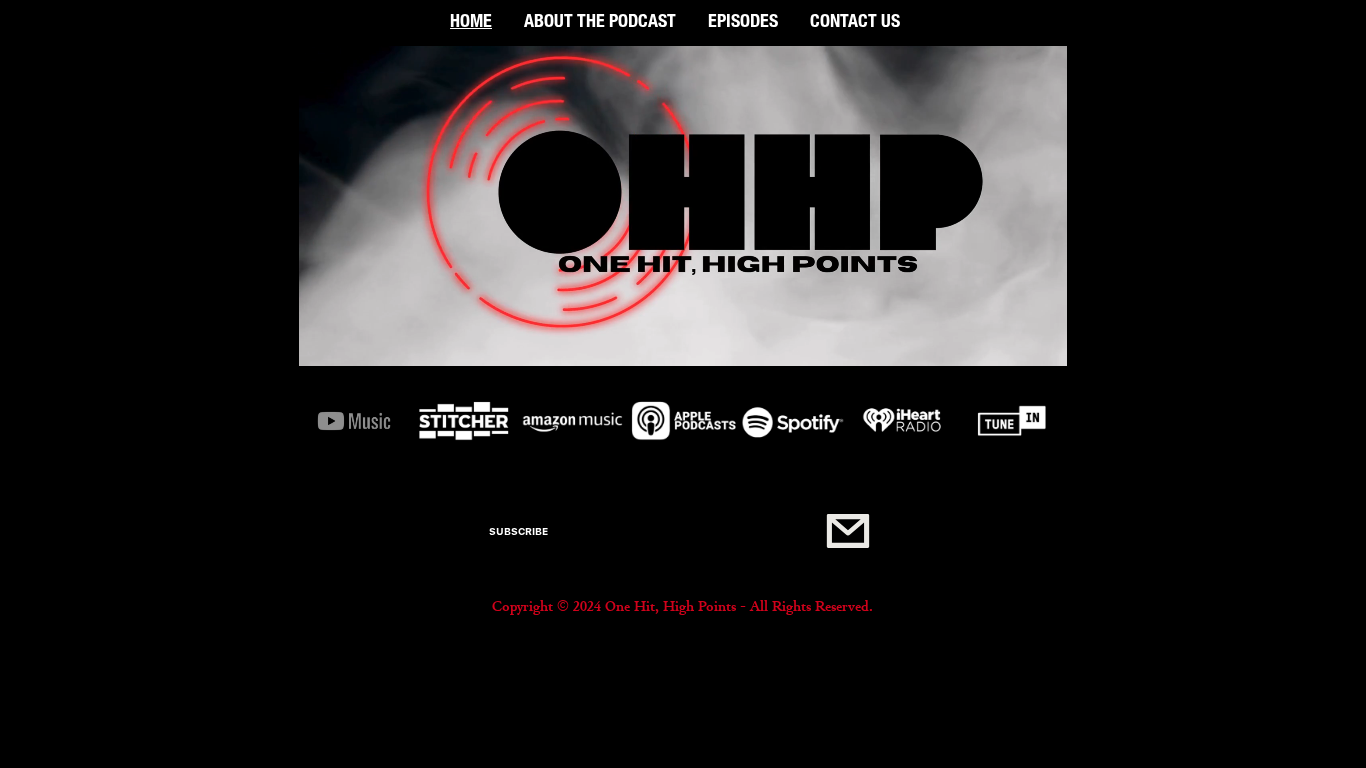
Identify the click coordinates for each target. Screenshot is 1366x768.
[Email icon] (847, 531)
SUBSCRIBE (518, 531)
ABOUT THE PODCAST (600, 23)
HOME (471, 23)
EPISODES (743, 23)
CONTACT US (855, 23)
